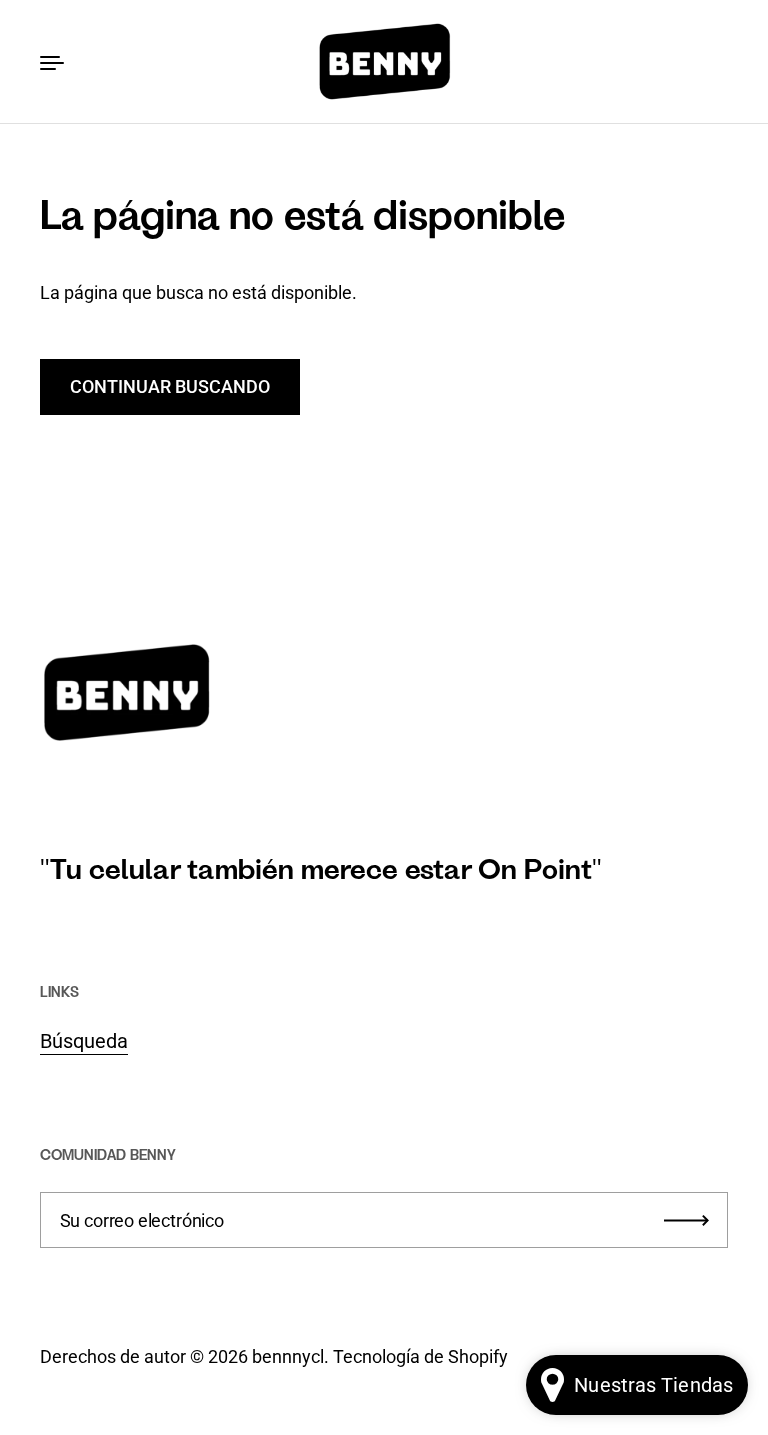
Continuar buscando (170, 386)
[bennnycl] (384, 61)
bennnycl (288, 1356)
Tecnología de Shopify (420, 1356)
